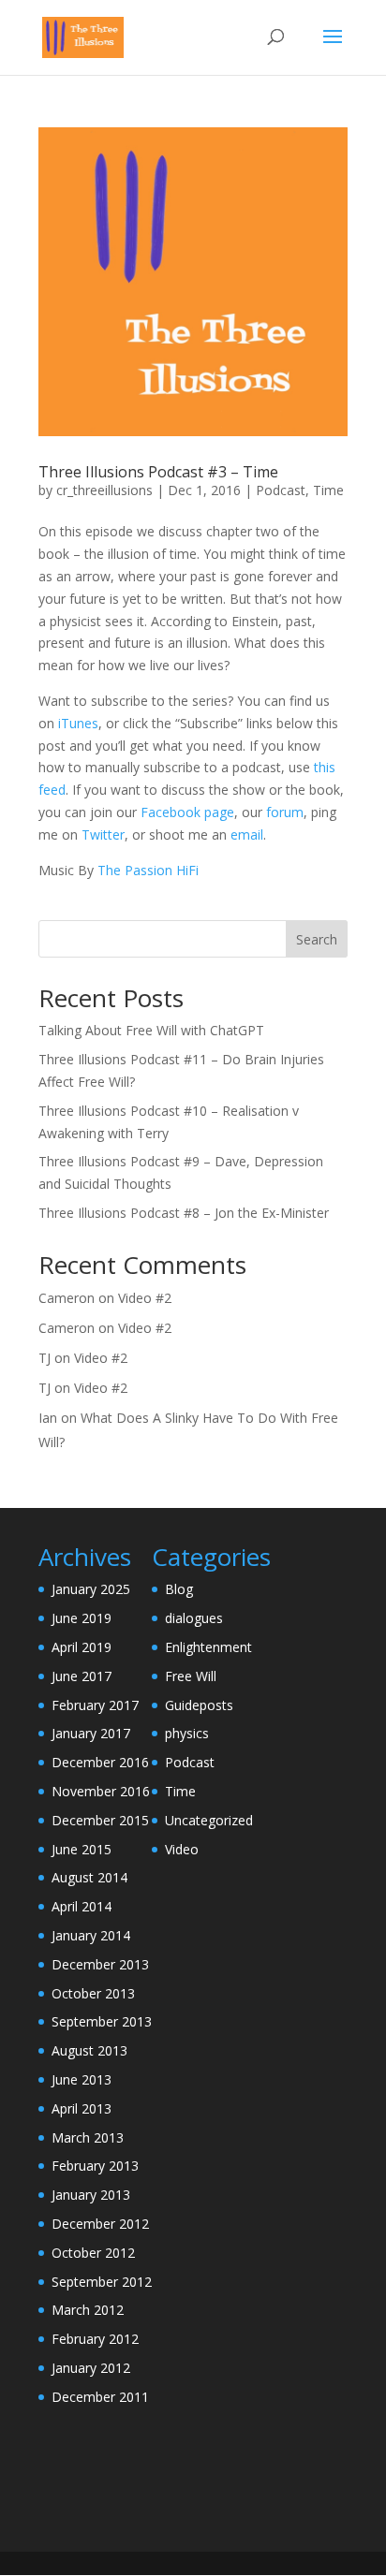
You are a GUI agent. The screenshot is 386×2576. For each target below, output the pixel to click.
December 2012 (100, 2224)
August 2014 (89, 1877)
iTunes (78, 723)
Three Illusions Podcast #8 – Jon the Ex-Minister (184, 1213)
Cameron (67, 1298)
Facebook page (187, 812)
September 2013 (102, 2021)
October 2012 (93, 2253)
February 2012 (95, 2339)
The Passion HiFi (148, 870)
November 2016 (101, 1791)
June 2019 (82, 1618)
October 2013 (93, 1993)
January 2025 (91, 1589)
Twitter (103, 834)
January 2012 (91, 2368)
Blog (179, 1589)
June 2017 (82, 1676)
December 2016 (100, 1762)
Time (328, 490)
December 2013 (100, 1964)
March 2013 (88, 2137)
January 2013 (91, 2195)
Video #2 (145, 1298)
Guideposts (199, 1705)
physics (187, 1733)
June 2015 (82, 1849)
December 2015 (100, 1820)
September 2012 (102, 2282)
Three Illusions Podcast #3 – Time (158, 472)
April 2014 (82, 1906)
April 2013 (82, 2108)
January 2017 (91, 1733)
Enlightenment (208, 1647)
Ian (48, 1418)
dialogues (194, 1618)
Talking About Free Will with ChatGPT (151, 1030)
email (247, 834)
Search (317, 939)
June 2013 (82, 2079)
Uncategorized (209, 1820)
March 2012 (88, 2310)
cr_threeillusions (104, 490)
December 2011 (100, 2397)
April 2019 (82, 1647)
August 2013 (89, 2050)
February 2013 (95, 2166)
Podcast (281, 490)
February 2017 (95, 1705)
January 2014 (91, 1935)
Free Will (191, 1676)
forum (285, 812)
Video (182, 1849)
